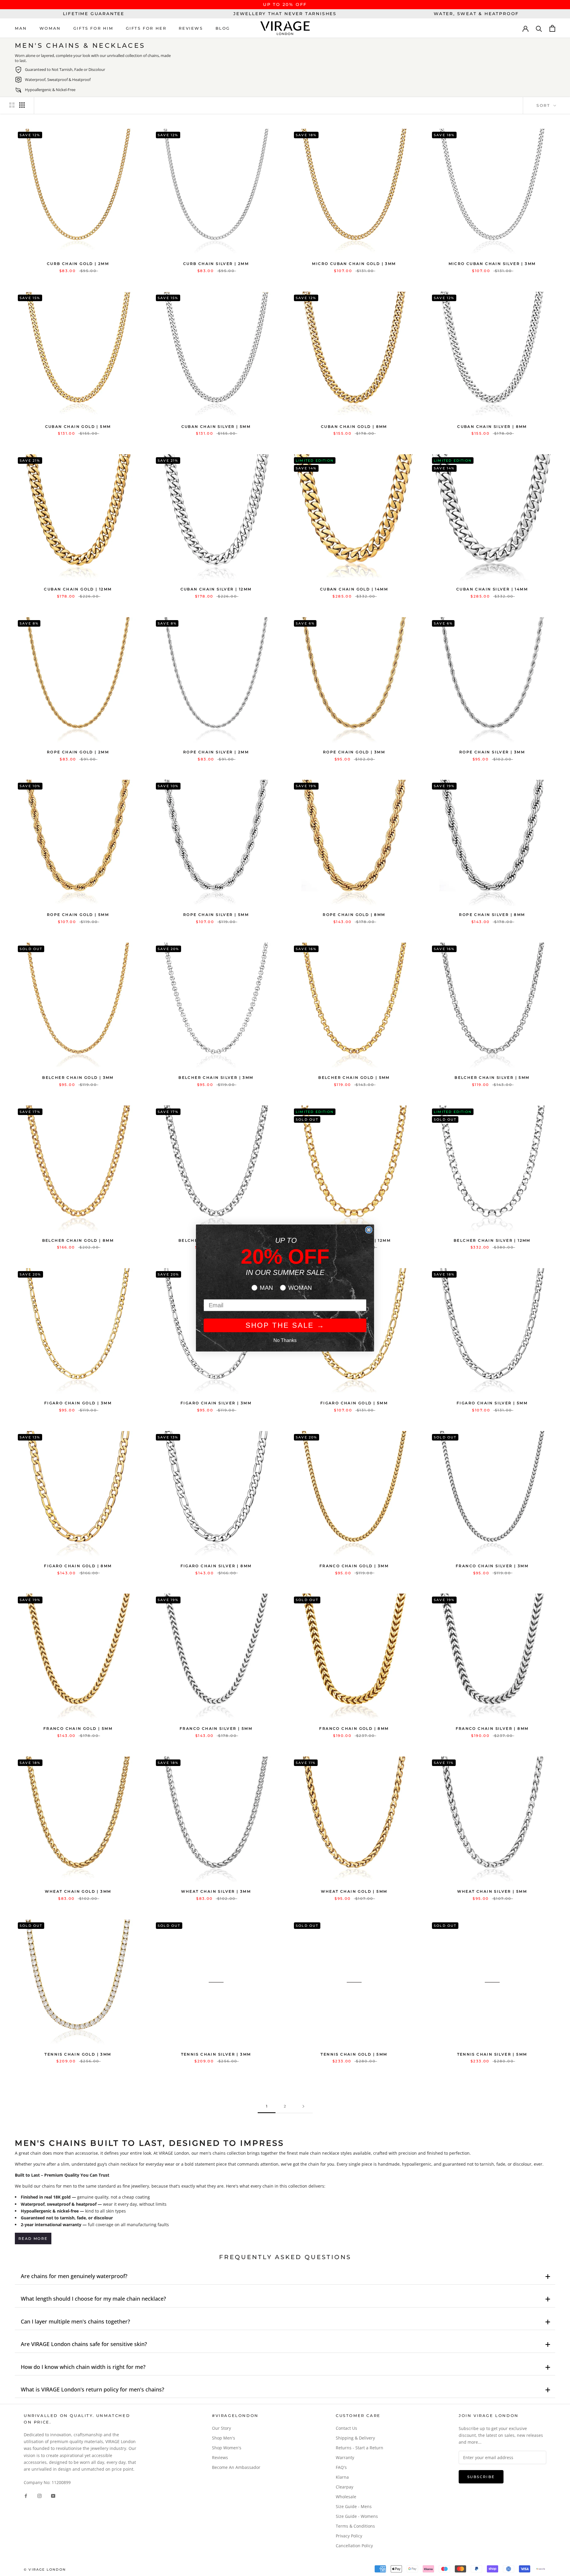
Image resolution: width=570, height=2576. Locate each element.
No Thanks (285, 1340)
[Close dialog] (369, 1230)
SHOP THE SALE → (285, 1325)
